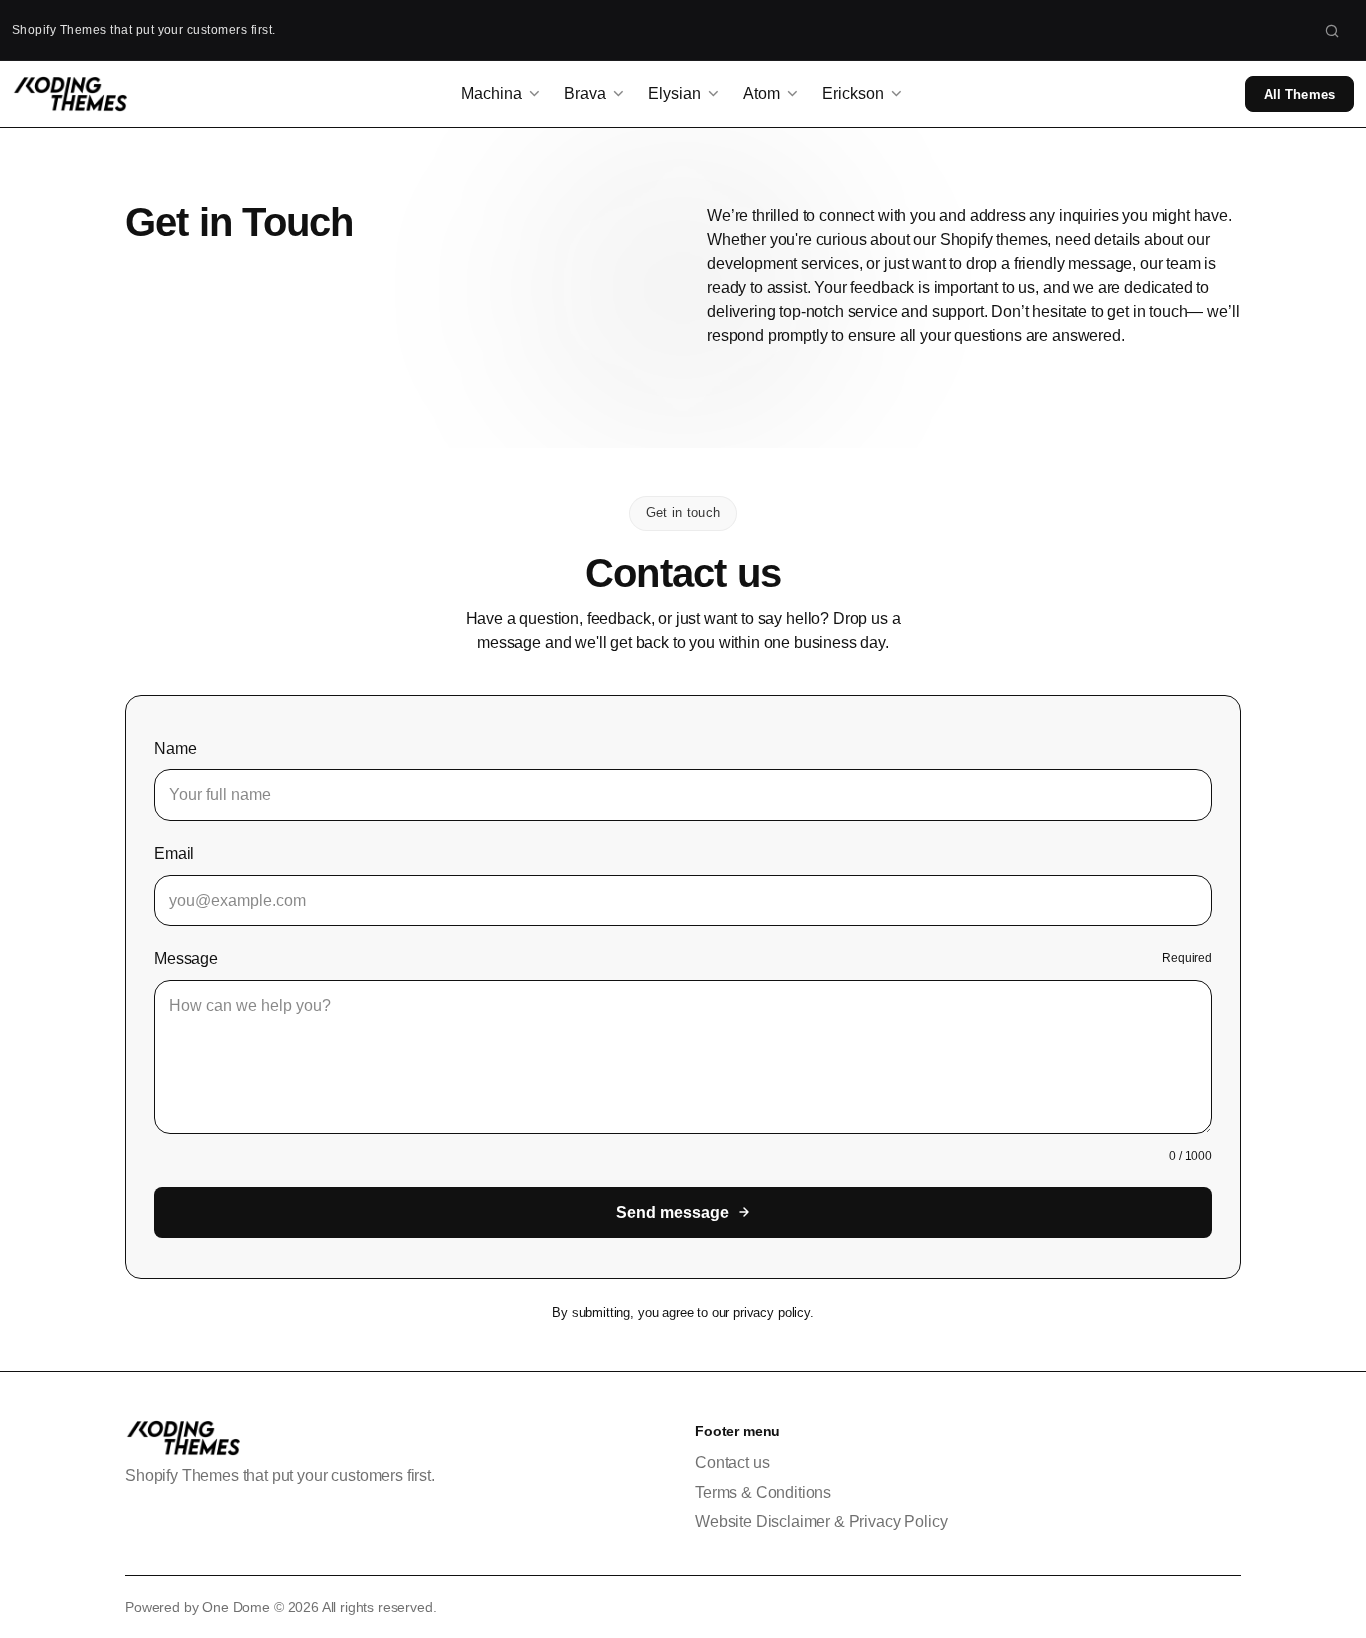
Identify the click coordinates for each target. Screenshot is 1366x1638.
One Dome (236, 1607)
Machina (491, 93)
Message (186, 958)
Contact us (732, 1462)
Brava (585, 93)
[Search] (1332, 30)
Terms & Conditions (763, 1492)
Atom (761, 93)
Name (175, 748)
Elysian (674, 93)
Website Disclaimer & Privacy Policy (821, 1521)
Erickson (853, 93)
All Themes (1299, 94)
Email (174, 853)
